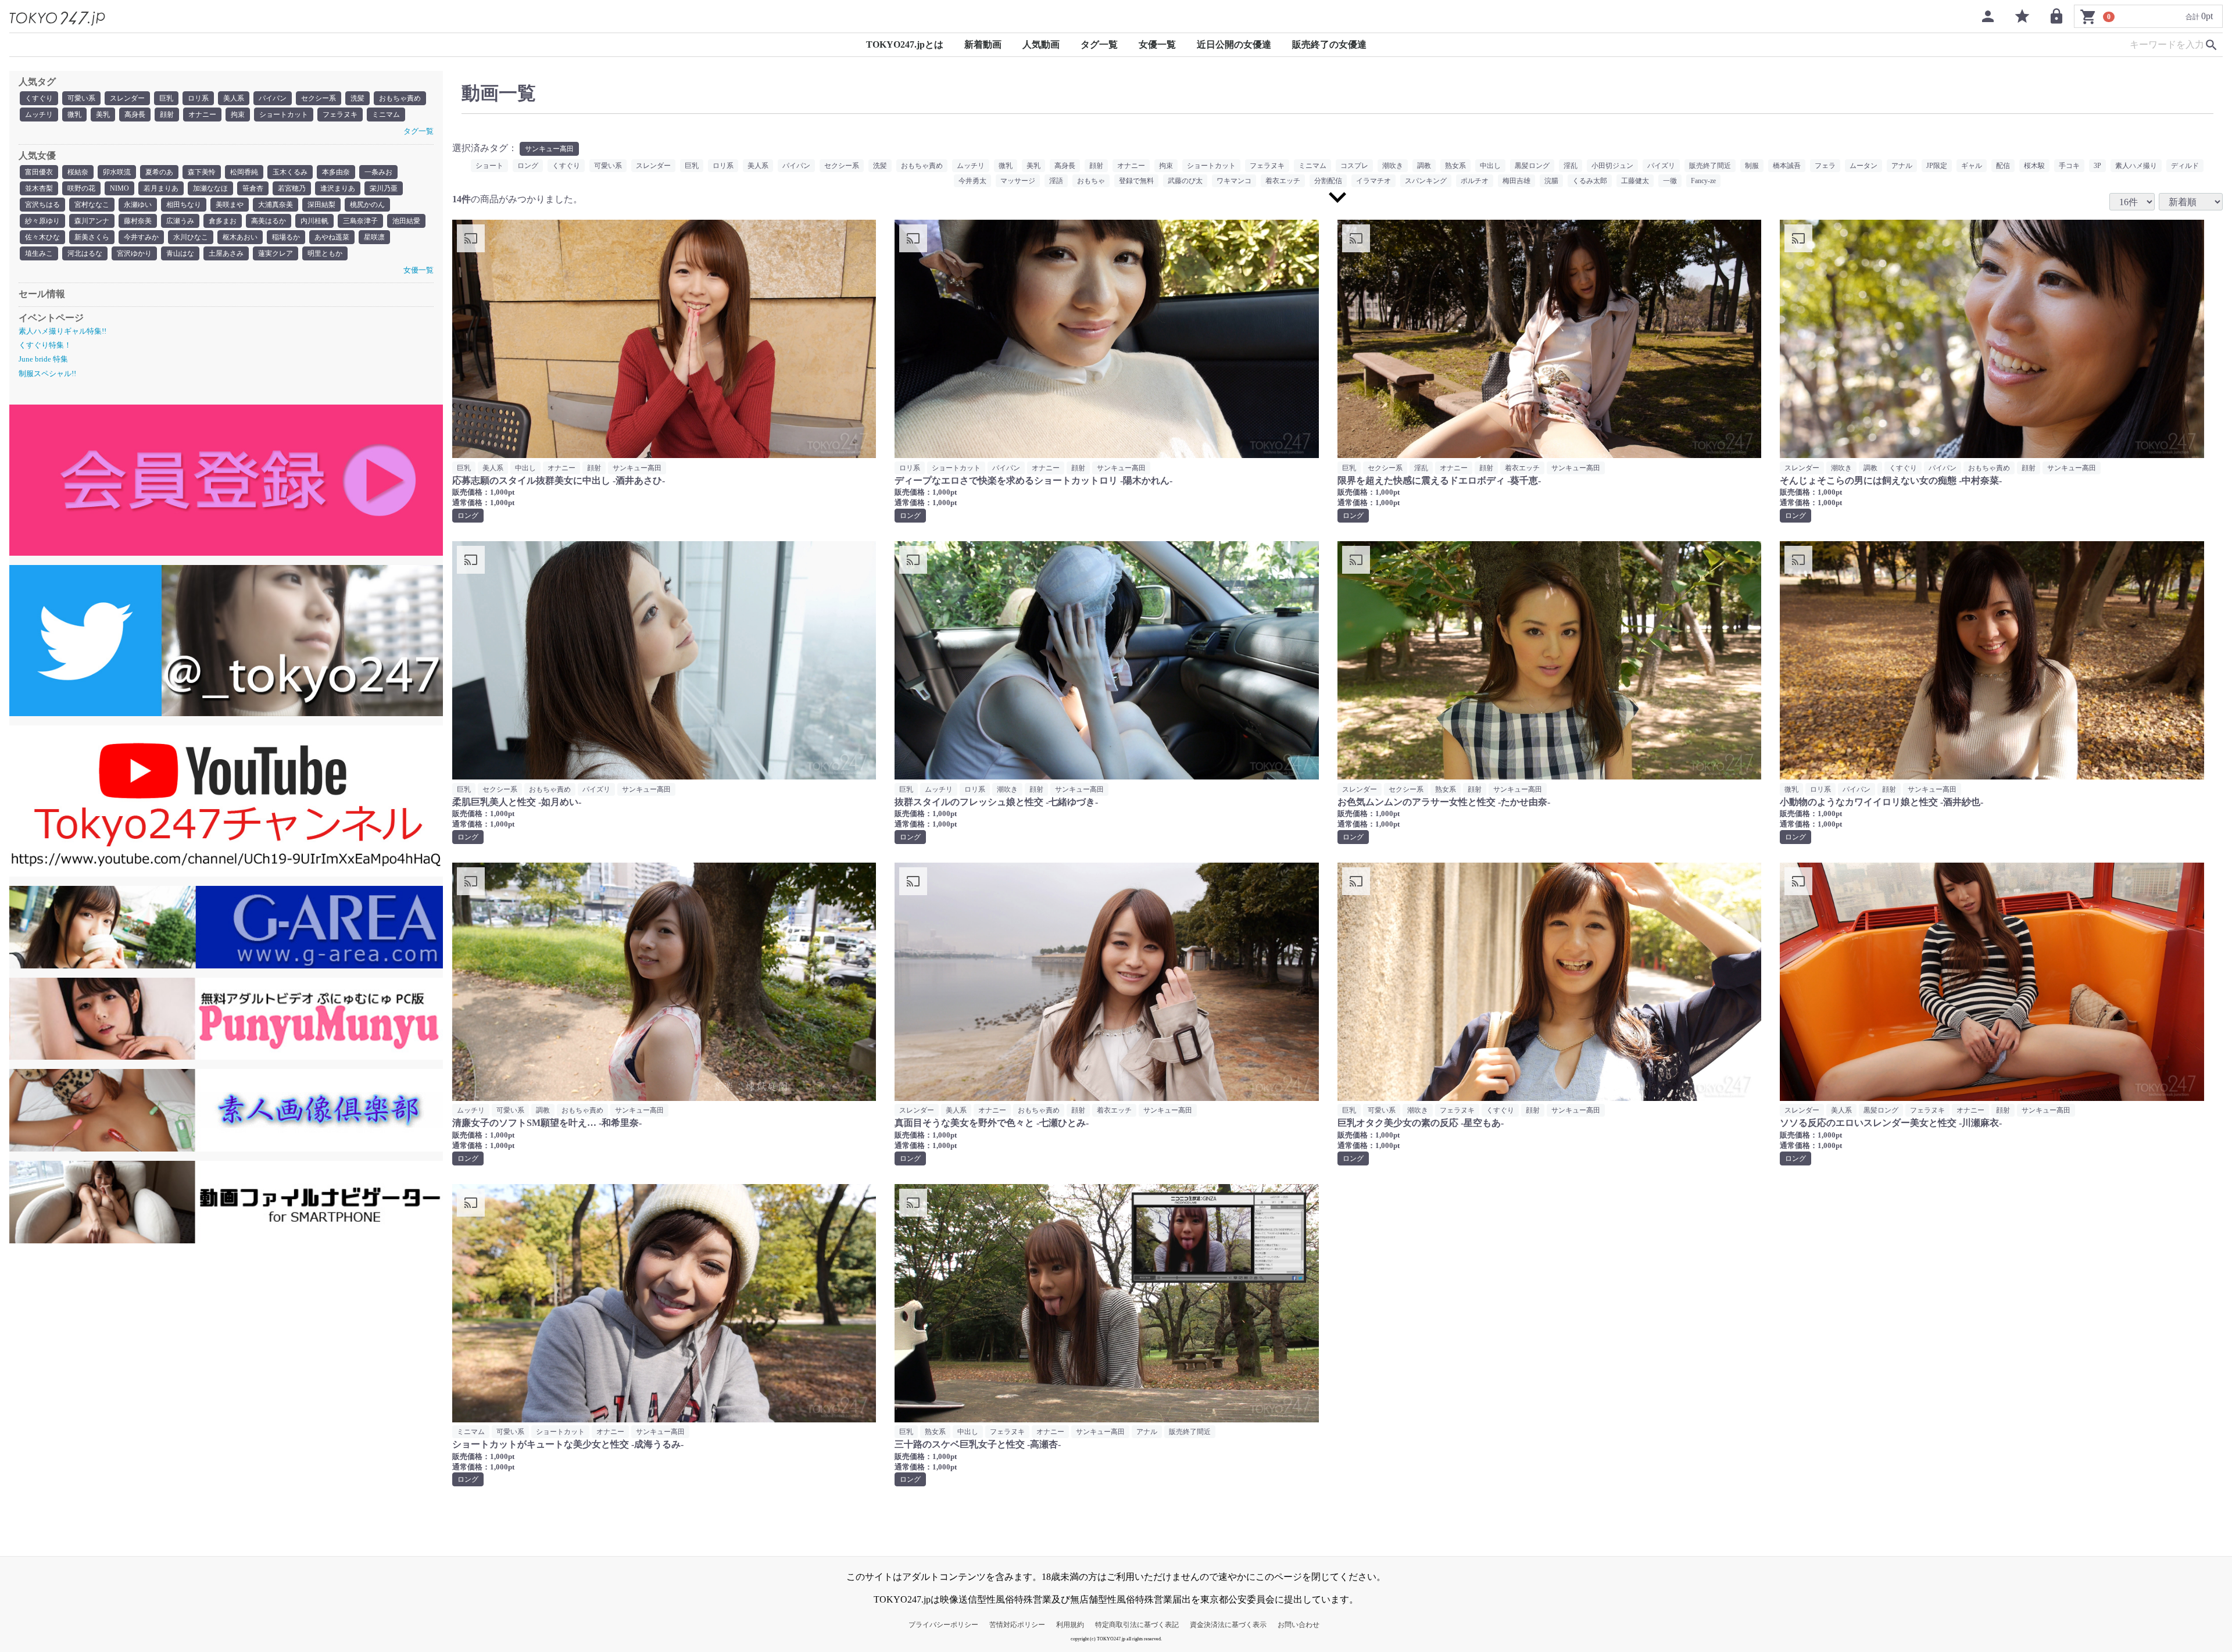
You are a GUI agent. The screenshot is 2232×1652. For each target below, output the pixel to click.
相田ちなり (184, 205)
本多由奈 (336, 172)
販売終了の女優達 (1329, 44)
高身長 (135, 115)
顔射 (167, 115)
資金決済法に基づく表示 (1228, 1625)
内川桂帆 (314, 221)
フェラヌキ (340, 115)
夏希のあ (159, 172)
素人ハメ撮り (2136, 166)
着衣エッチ (1283, 181)
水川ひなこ (191, 237)
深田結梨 (321, 205)
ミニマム (386, 115)
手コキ (2069, 166)
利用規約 (1070, 1625)
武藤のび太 (1185, 181)
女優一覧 (1157, 44)
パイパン (273, 98)
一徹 (1670, 181)
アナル (1902, 166)
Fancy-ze (1703, 181)
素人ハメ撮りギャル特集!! (62, 331)
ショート (489, 166)
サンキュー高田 (549, 149)
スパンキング (1426, 181)
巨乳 (166, 98)
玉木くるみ (290, 172)
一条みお (378, 172)
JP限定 (1937, 166)
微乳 (74, 115)
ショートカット (284, 115)
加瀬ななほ (210, 188)
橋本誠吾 (1787, 166)
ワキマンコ (1234, 181)
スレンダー (127, 98)
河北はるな (85, 253)
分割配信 (1328, 181)
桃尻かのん (367, 205)
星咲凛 (374, 237)
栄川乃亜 (384, 188)
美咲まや (230, 205)
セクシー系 (319, 98)
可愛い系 (81, 98)
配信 (2003, 166)
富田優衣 (39, 172)
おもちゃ (1091, 181)
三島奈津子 (360, 221)
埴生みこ (39, 253)
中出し (1490, 166)
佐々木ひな (42, 237)
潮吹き (1393, 166)
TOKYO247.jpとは (905, 44)
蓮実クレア (276, 253)
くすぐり (39, 98)
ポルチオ (1475, 181)
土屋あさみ (226, 253)
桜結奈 (78, 172)
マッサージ (1018, 181)
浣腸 (1551, 181)
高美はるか (269, 221)
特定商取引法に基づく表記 (1137, 1625)
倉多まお (223, 221)
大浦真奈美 (276, 205)
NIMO (119, 188)
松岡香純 (244, 172)
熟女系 (1455, 166)
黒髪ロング (1532, 166)
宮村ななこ (92, 205)
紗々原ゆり (42, 221)
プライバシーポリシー (943, 1625)
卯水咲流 (117, 172)
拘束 (238, 115)
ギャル (1972, 166)
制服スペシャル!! (47, 373)
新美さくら (92, 237)
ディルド (2185, 166)
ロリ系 (198, 98)
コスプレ (1354, 166)
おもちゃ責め (400, 98)
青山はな (180, 253)
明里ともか (325, 253)
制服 (1752, 166)
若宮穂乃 (292, 188)
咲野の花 (81, 188)
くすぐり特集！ (45, 345)
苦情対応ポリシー (1017, 1625)
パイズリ (1661, 166)
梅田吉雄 (1516, 181)
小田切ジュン (1612, 166)
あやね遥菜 (332, 237)
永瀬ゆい (138, 205)
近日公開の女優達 (1234, 44)
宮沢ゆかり (134, 253)
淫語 (1056, 181)
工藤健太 (1635, 181)
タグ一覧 (1099, 44)
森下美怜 (202, 172)
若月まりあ (161, 188)
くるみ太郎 (1590, 181)
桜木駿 (2034, 166)
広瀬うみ (180, 221)
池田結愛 (406, 221)
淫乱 (1571, 166)
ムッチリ (39, 115)
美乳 (103, 115)
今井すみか (141, 237)
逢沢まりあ (338, 188)
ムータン (1863, 166)
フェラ (1825, 166)
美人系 (234, 98)
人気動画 (1041, 44)
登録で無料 (1136, 181)
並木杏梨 (39, 188)
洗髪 (357, 98)
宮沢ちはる (42, 205)
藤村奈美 (138, 221)
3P (2097, 166)
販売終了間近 (1710, 166)
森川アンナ (92, 221)
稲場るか (286, 237)
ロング (528, 166)
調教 (1424, 166)
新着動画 (983, 44)
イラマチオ (1373, 181)
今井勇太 (972, 181)
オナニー (202, 115)
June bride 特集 (43, 359)
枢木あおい (240, 237)
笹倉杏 (253, 188)
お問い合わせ (1299, 1625)
